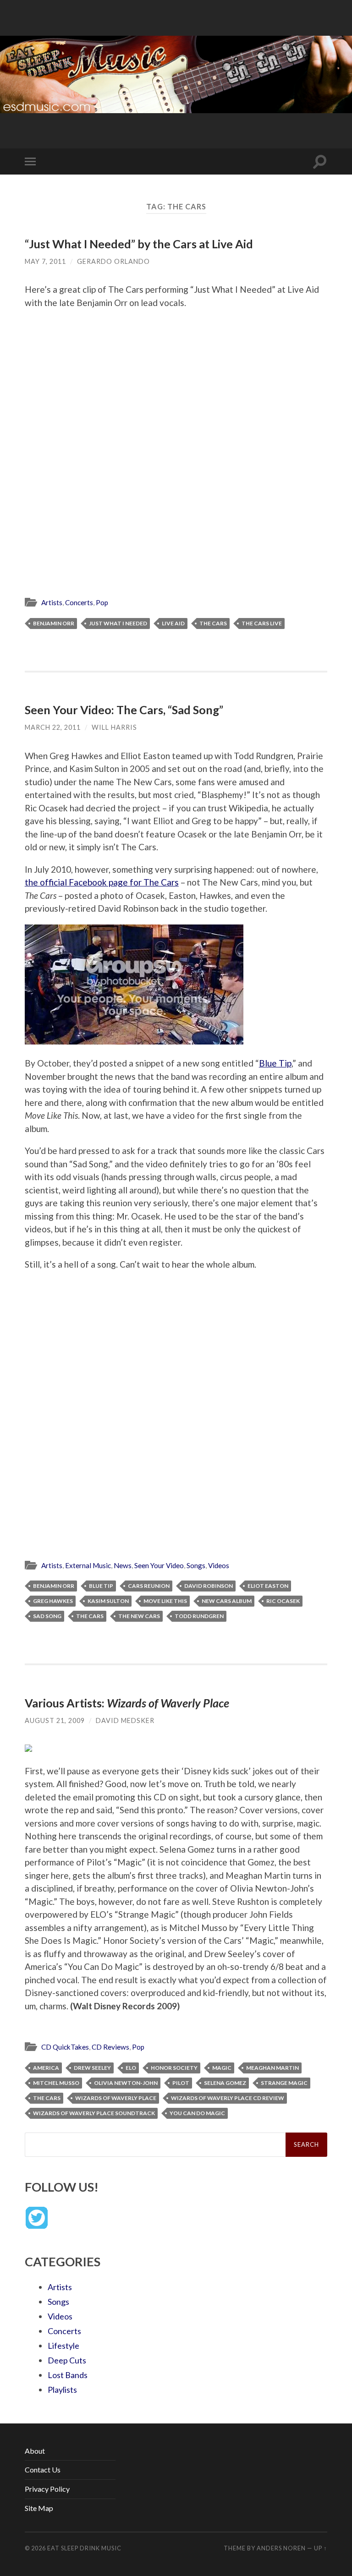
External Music (88, 1565)
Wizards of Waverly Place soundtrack (94, 2113)
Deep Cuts (67, 2360)
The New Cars (139, 1616)
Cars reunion (149, 1586)
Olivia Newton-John (126, 2083)
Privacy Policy (47, 2489)
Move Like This (165, 1601)
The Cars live (262, 623)
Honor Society (174, 2068)
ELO (131, 2068)
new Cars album (227, 1601)
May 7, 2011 (45, 261)
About (35, 2451)
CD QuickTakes (65, 2047)
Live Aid (173, 623)
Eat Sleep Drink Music (84, 2548)
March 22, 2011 (53, 727)
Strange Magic (284, 2083)
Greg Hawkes (53, 1601)
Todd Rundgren (199, 1616)
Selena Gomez (225, 2083)
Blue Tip (275, 1063)
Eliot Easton (268, 1586)
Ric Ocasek (283, 1601)
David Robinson (209, 1586)
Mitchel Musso (56, 2083)
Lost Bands (68, 2375)
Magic (222, 2068)
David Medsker (125, 1720)
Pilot (181, 2083)
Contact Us (43, 2469)
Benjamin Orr (54, 623)
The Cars (213, 623)
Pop (102, 602)
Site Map (39, 2508)
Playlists (62, 2390)
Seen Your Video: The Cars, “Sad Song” (124, 710)
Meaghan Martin (272, 2068)
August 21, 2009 (55, 1720)
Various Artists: (127, 1703)
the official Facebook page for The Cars (102, 882)
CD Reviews (110, 2047)
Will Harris (114, 727)
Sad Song (47, 1616)
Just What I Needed (118, 623)
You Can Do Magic (197, 2113)
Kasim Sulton (108, 1601)
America (46, 2068)
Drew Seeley (92, 2068)
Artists (52, 602)
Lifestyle (63, 2346)
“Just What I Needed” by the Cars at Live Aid (139, 244)
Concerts (79, 602)
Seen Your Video (159, 1565)
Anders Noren (281, 2548)
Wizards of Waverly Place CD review (228, 2098)
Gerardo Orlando (113, 261)
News (123, 1565)
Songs (196, 1565)
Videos (219, 1565)
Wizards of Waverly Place (116, 2098)
